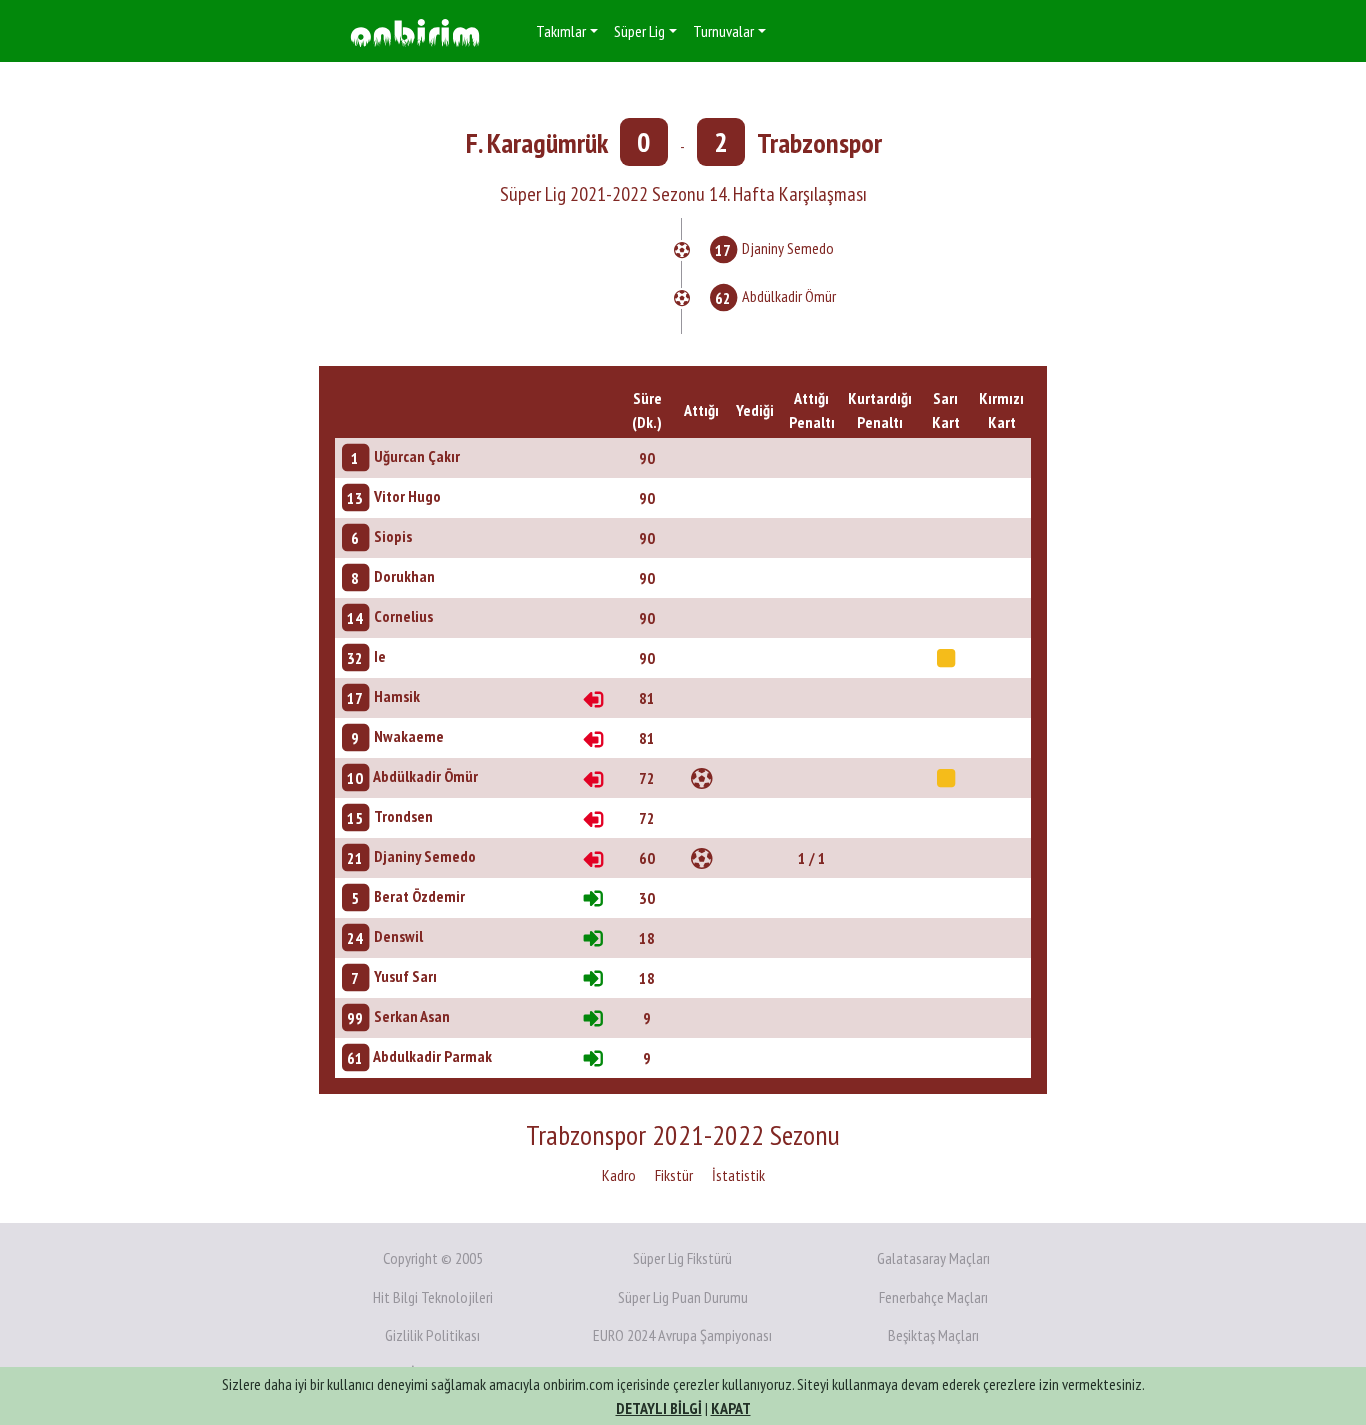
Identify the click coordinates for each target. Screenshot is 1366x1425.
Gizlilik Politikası (432, 1335)
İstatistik (738, 1175)
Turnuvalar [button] (723, 31)
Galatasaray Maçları (933, 1258)
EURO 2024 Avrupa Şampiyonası (682, 1335)
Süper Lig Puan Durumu (683, 1297)
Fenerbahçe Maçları (933, 1297)
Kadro (619, 1175)
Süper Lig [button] (639, 31)
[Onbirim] (415, 31)
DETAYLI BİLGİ (659, 1408)
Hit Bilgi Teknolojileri (433, 1297)
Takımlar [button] (561, 31)
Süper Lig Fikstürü (682, 1258)
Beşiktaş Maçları (933, 1335)
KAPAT (731, 1408)
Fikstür (674, 1175)
